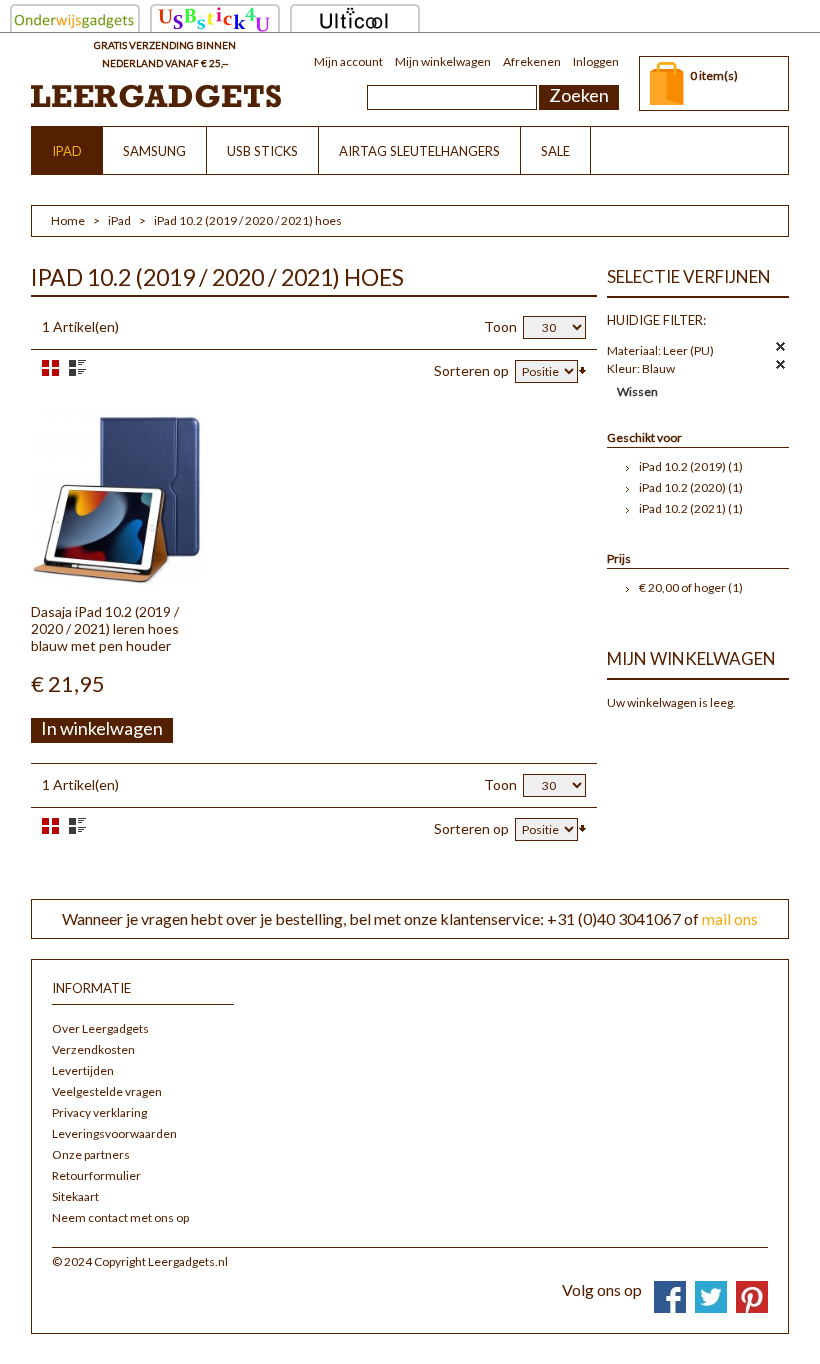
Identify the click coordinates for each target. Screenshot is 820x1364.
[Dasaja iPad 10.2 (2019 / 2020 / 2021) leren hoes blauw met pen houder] (117, 500)
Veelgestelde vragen (107, 1091)
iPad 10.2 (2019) (682, 466)
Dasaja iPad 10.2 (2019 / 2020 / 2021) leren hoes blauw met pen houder (105, 628)
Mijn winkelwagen (443, 61)
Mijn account (348, 61)
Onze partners (91, 1154)
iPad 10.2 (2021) (682, 508)
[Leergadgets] (156, 95)
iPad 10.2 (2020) (682, 487)
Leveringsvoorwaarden (114, 1133)
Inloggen (596, 61)
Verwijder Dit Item (781, 347)
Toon (500, 326)
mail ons (730, 918)
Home (68, 220)
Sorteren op (471, 370)
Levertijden (83, 1070)
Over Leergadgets (100, 1028)
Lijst (77, 368)
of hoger (682, 587)
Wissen (637, 391)
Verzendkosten (93, 1049)
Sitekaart (75, 1196)
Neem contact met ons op (120, 1217)
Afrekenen (532, 61)
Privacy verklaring (99, 1112)
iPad (119, 220)
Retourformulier (96, 1175)
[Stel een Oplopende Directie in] (582, 368)
